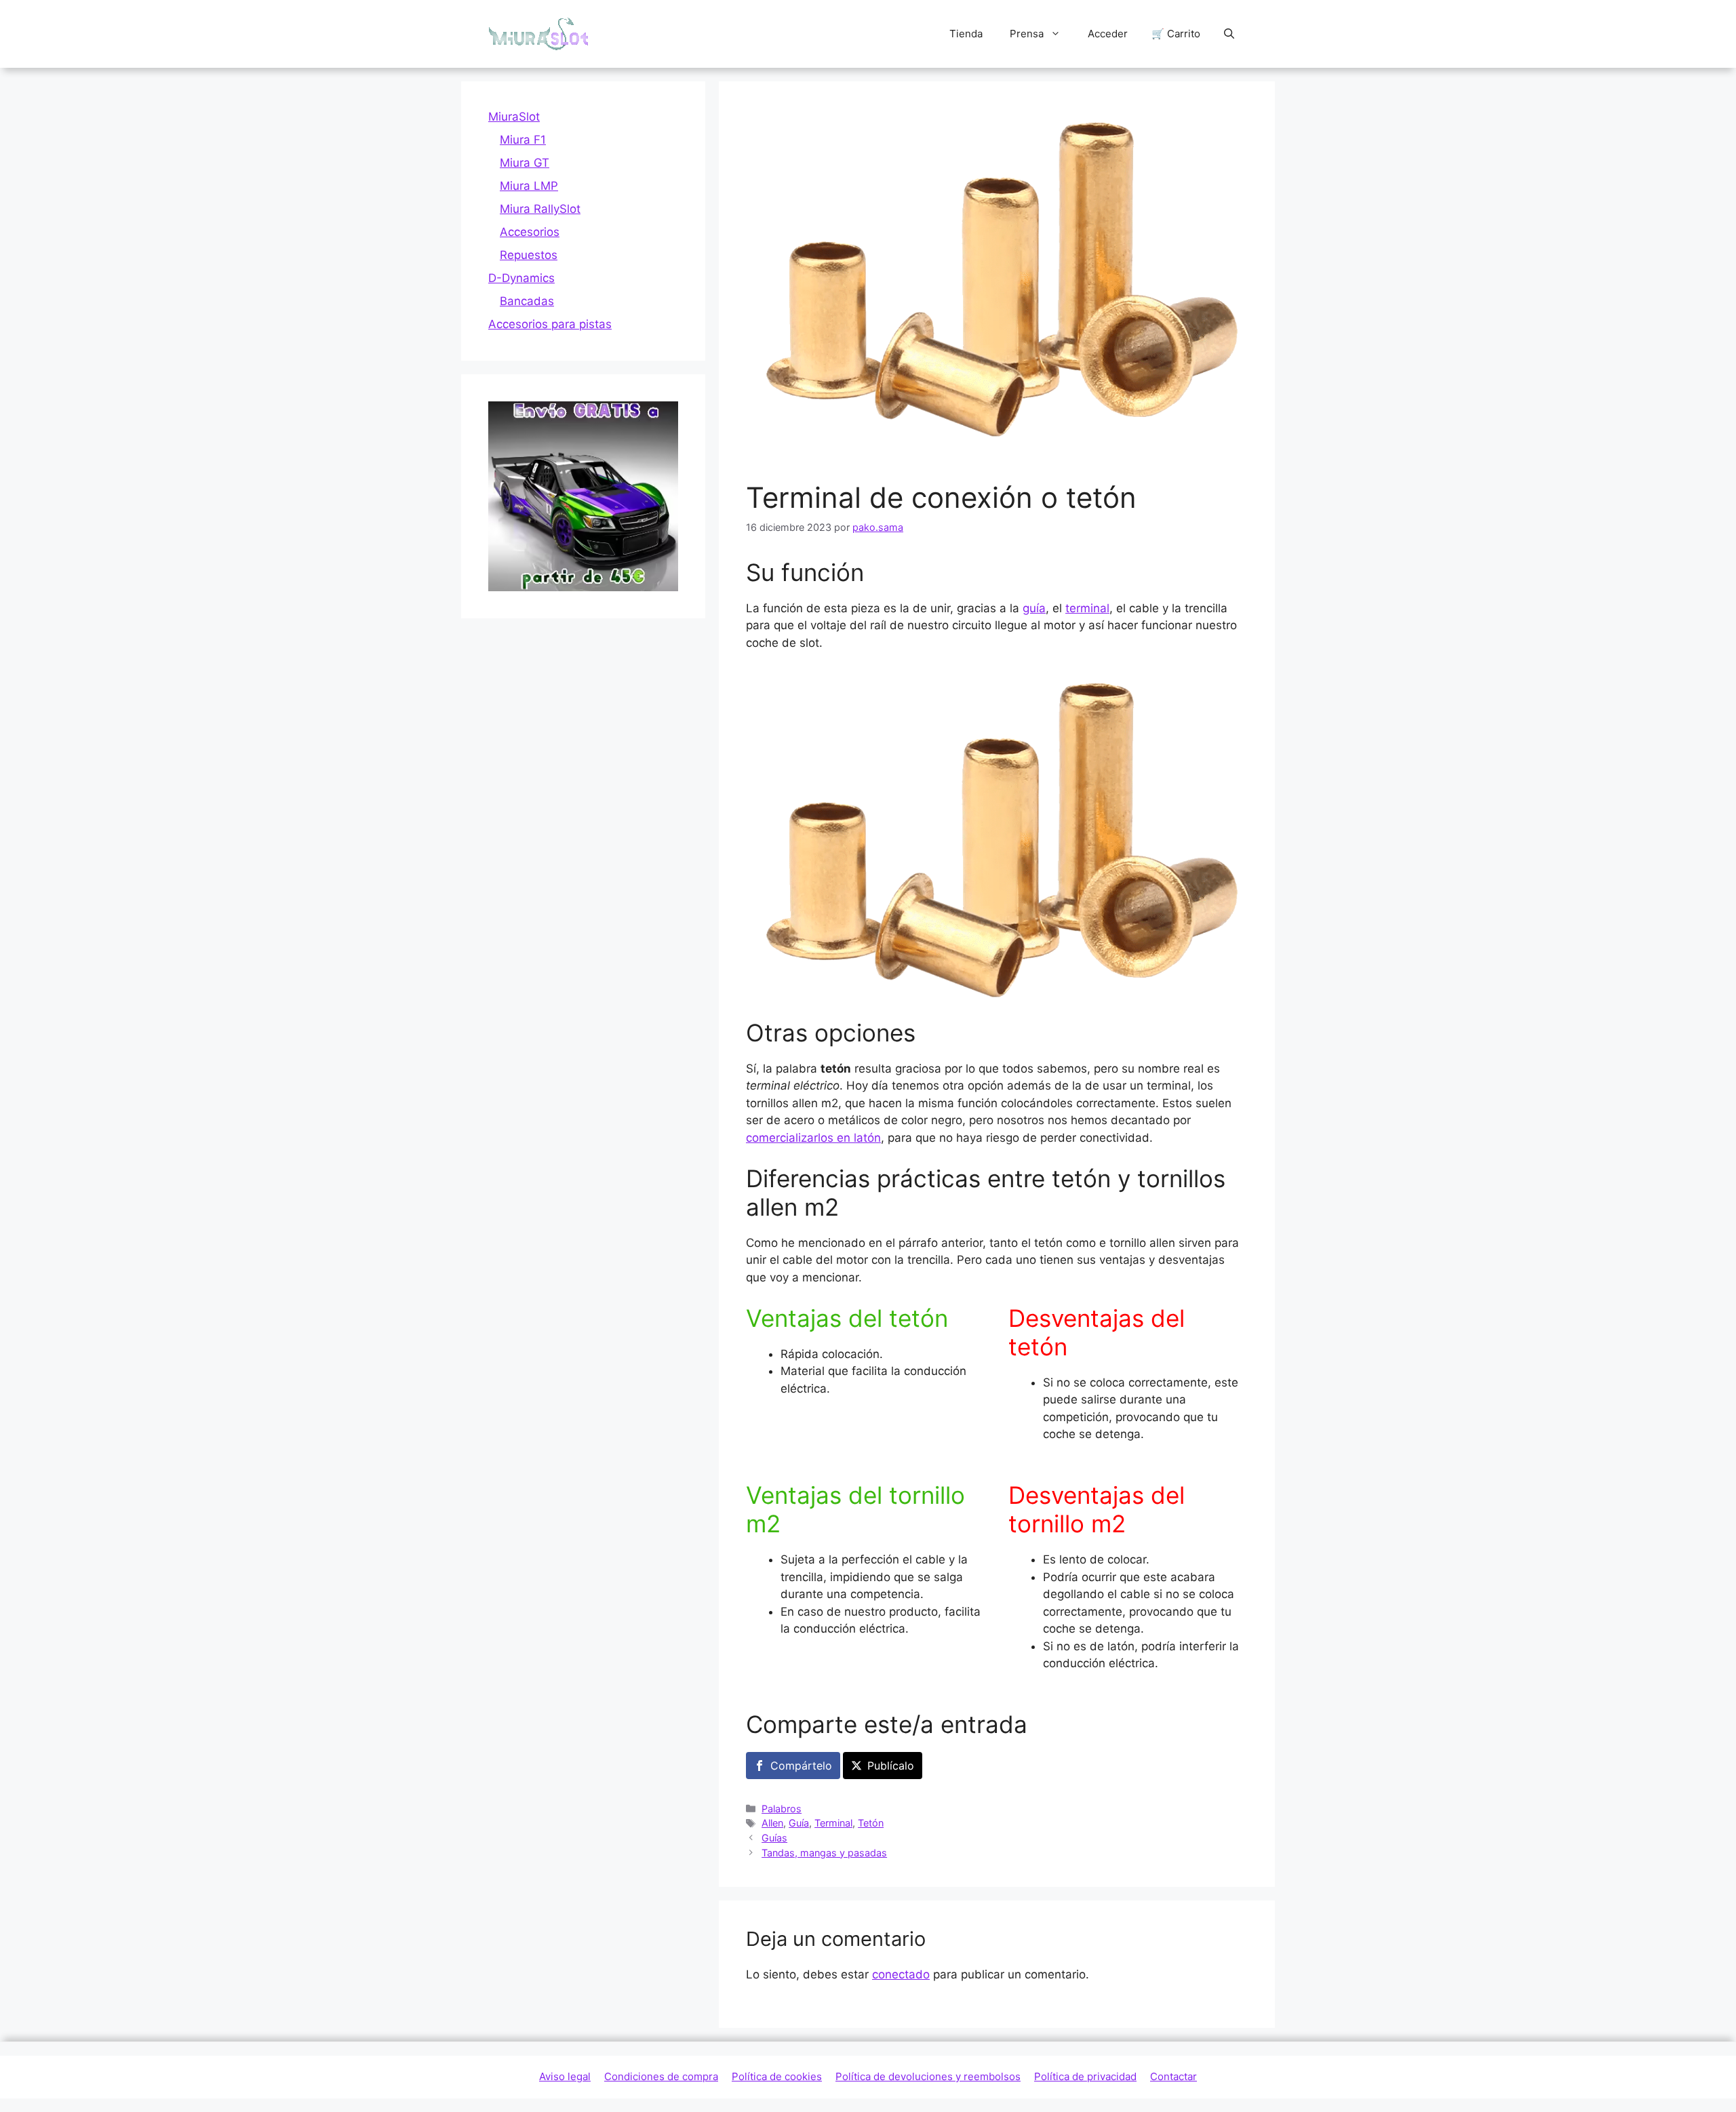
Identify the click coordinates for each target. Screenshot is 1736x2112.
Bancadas (527, 301)
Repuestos (529, 255)
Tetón (871, 1823)
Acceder (1108, 34)
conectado (901, 1974)
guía (1034, 608)
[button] (1229, 34)
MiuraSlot (514, 117)
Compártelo (801, 1766)
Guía (799, 1823)
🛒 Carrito (1176, 34)
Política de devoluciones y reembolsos (928, 2076)
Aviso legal (565, 2076)
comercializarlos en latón (813, 1138)
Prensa (1027, 34)
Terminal (833, 1823)
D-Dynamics (521, 278)
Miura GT (525, 163)
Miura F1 (523, 140)
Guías (774, 1838)
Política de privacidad (1085, 2076)
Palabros (782, 1809)
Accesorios (530, 232)
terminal (1087, 608)
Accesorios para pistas (550, 324)
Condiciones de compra (661, 2076)
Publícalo (891, 1766)
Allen (772, 1823)
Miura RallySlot (540, 209)
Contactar (1173, 2076)
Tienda (966, 34)
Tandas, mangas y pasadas (824, 1853)
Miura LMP (529, 186)
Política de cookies (777, 2076)
